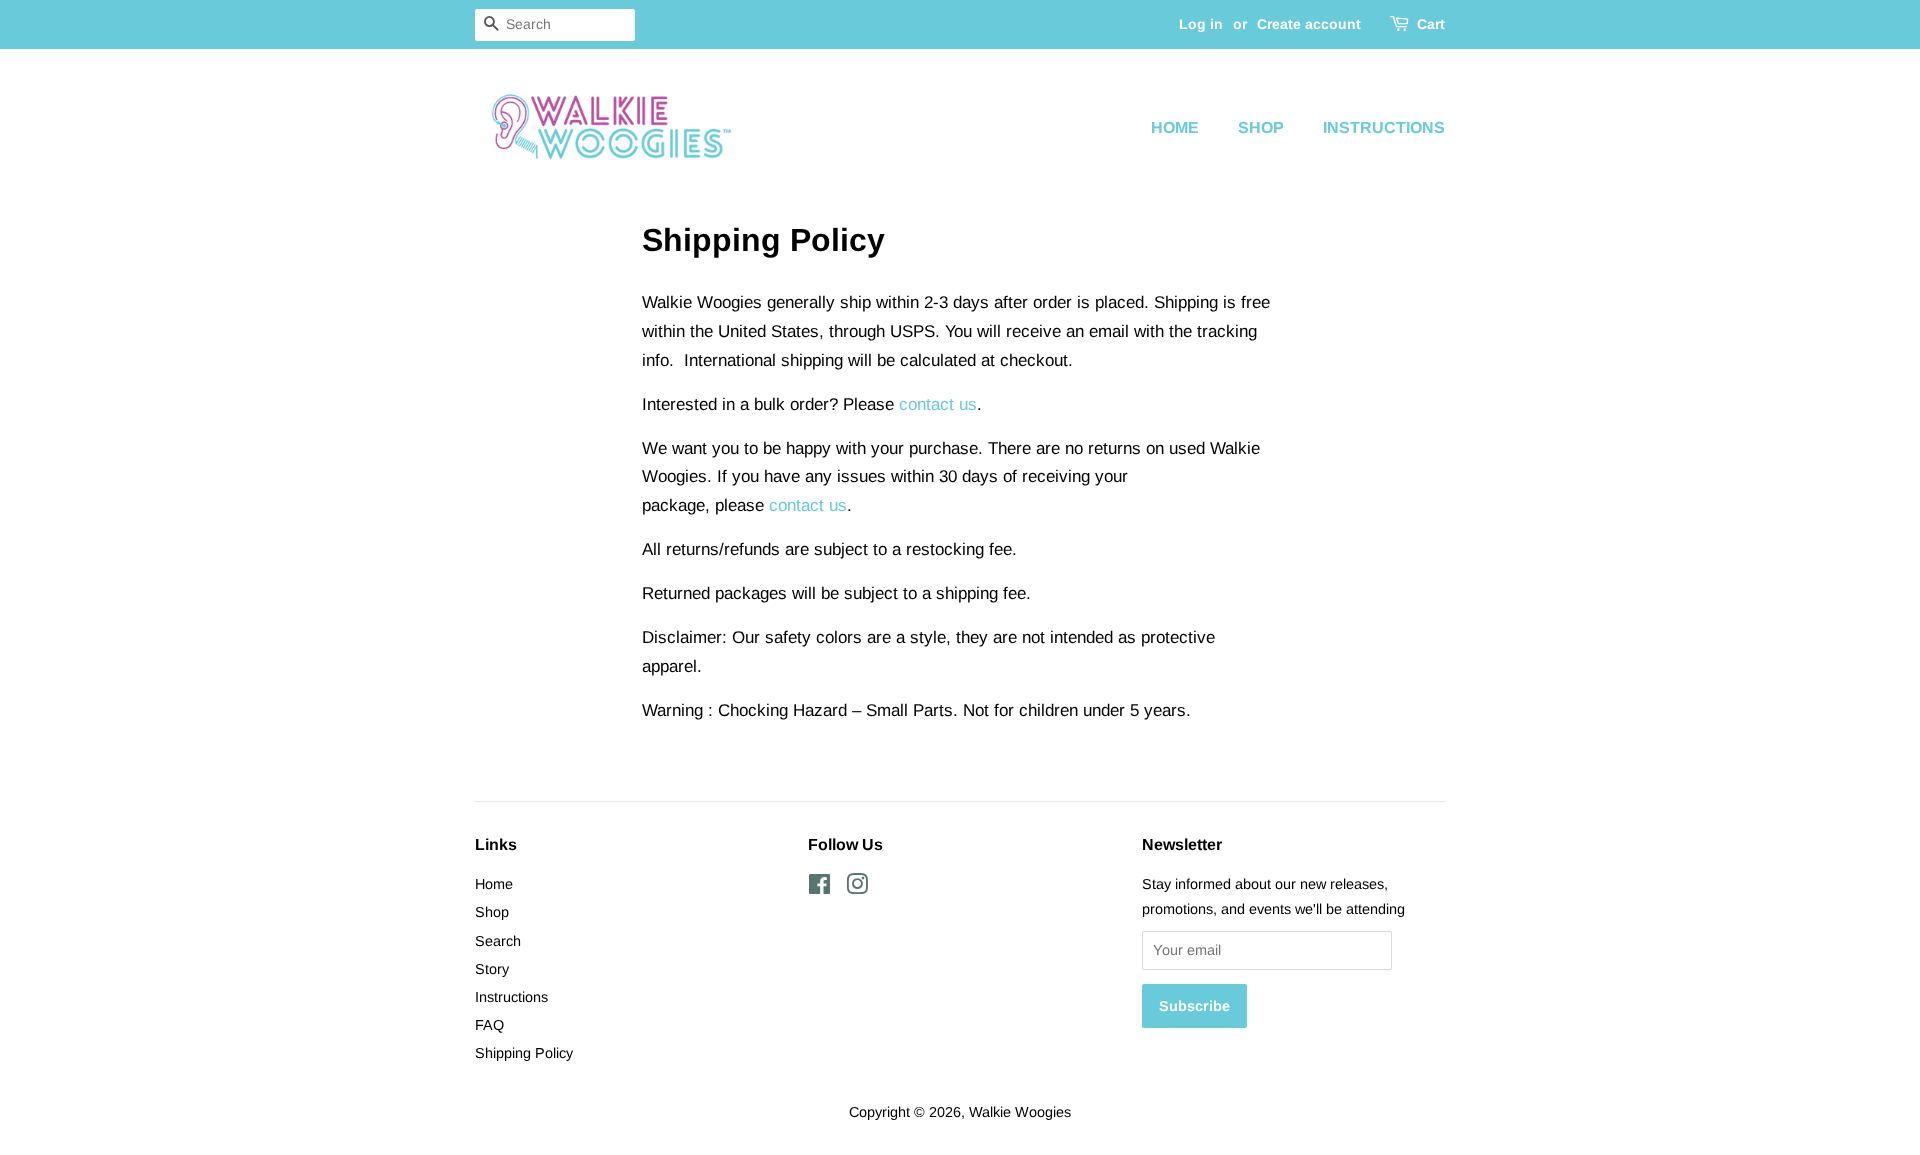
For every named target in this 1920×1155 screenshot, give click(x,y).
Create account (1309, 24)
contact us (938, 404)
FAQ (489, 1025)
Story (492, 969)
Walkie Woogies (1020, 1112)
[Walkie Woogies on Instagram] (857, 888)
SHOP (1261, 127)
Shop (492, 912)
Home (494, 884)
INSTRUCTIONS (1384, 127)
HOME (1175, 127)
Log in (1201, 24)
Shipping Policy (524, 1053)
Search (498, 941)
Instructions (511, 997)
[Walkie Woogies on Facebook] (819, 888)
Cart (1431, 24)
